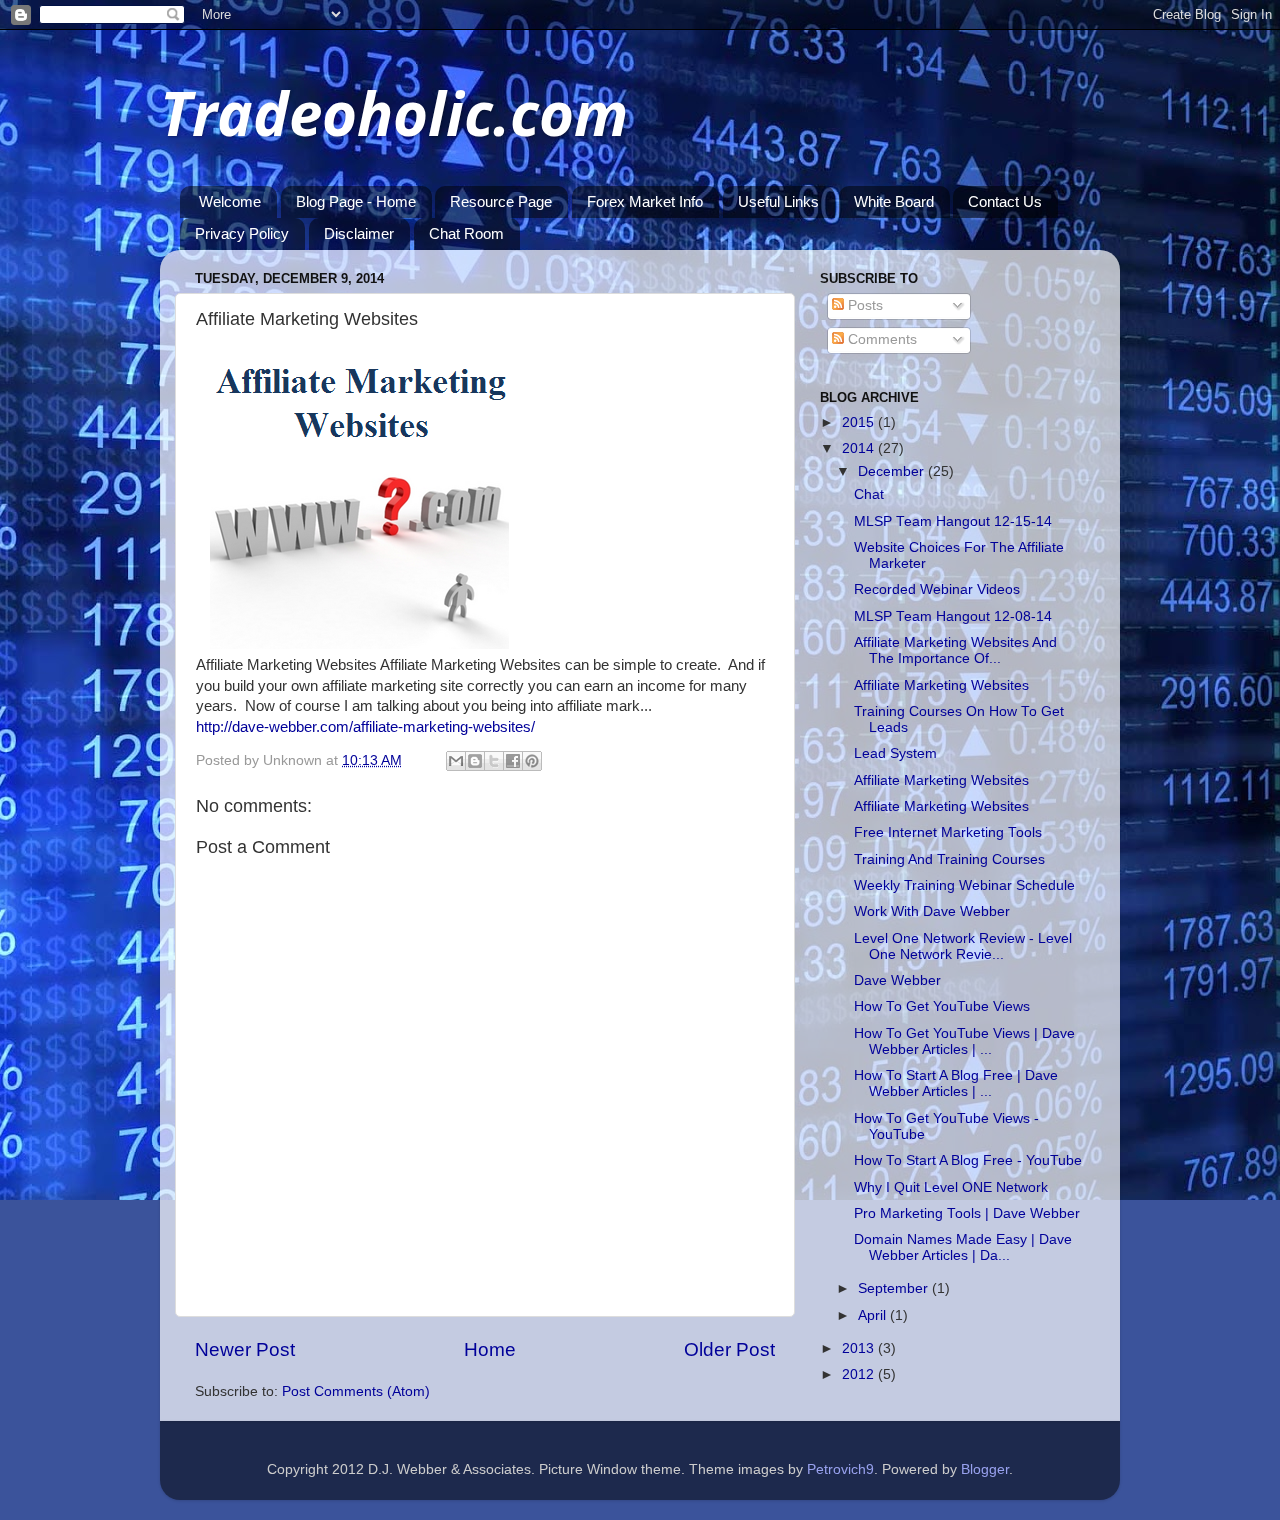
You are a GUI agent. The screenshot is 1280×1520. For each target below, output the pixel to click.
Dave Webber (897, 980)
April (874, 1315)
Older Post (729, 1349)
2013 (860, 1348)
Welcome (230, 201)
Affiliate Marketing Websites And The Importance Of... (955, 650)
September (895, 1288)
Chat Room (466, 233)
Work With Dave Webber (932, 911)
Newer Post (245, 1349)
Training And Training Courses (949, 859)
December (893, 471)
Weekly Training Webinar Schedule (964, 885)
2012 (860, 1374)
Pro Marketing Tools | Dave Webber (967, 1213)
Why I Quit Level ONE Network (951, 1187)
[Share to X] (494, 761)
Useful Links (778, 201)
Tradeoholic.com (394, 113)
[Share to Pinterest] (532, 761)
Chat (869, 494)
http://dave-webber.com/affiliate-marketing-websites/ (365, 727)
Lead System (895, 753)
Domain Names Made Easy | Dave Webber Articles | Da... (963, 1247)
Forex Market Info (645, 201)
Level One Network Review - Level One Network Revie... (963, 946)
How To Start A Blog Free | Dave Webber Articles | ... (956, 1083)
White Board (894, 201)
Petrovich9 (840, 1469)
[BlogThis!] (475, 761)
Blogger (985, 1469)
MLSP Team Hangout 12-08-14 (953, 616)
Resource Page (501, 201)
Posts (863, 305)
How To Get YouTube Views (942, 1006)
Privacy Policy (242, 233)
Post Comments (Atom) (356, 1391)
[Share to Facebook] (513, 761)
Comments (880, 339)
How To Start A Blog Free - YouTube (968, 1160)
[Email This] (456, 761)
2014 (860, 448)
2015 (860, 422)
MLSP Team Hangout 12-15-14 (953, 521)
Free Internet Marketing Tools (948, 832)
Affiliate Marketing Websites (941, 685)
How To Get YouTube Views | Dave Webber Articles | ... (964, 1041)
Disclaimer (359, 233)
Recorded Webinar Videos (937, 589)
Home (490, 1349)
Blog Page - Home (356, 201)
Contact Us (1005, 201)
